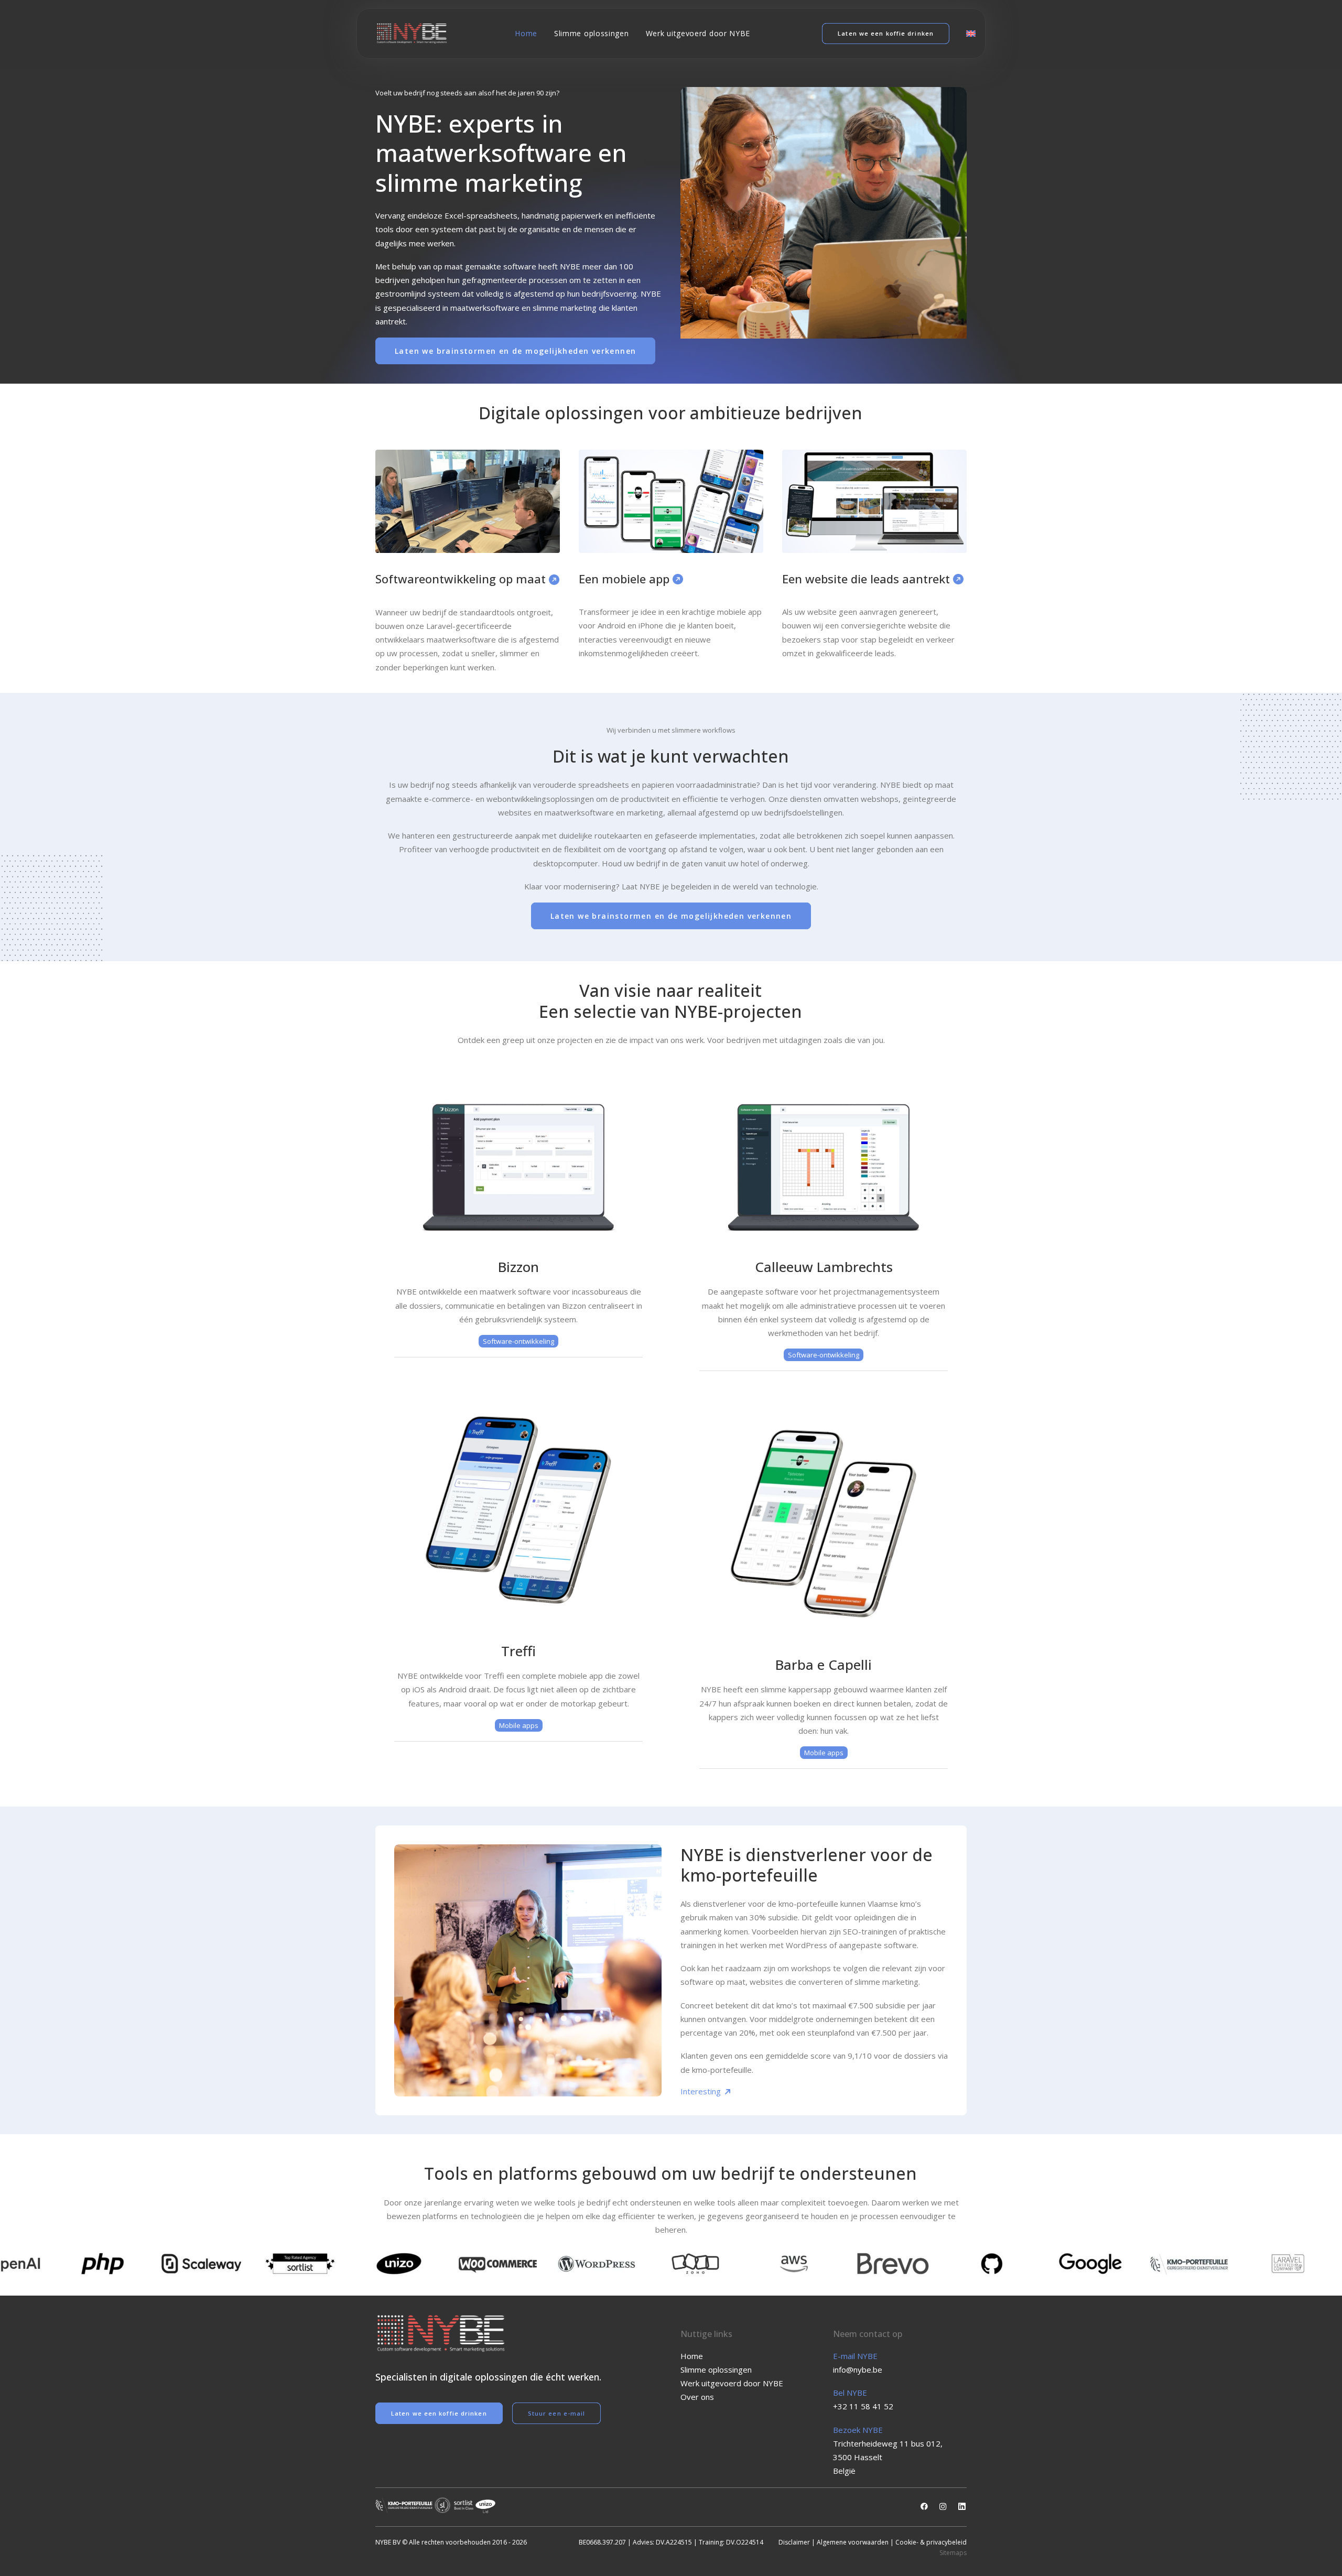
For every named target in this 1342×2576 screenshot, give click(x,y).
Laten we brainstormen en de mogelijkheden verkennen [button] (515, 351)
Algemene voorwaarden (853, 2542)
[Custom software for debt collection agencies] (518, 1167)
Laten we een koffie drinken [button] (439, 2413)
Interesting (702, 2091)
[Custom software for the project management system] (824, 1167)
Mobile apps (519, 1725)
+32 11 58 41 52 (863, 2406)
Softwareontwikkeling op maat (462, 579)
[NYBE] (412, 34)
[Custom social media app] (518, 1510)
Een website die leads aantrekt (868, 579)
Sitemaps (953, 2553)
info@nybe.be (858, 2370)
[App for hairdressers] (824, 1523)
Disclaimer (794, 2542)
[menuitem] (526, 34)
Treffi (518, 1651)
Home (526, 33)
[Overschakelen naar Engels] (967, 34)
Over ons (697, 2397)
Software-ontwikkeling (518, 1341)
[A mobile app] (671, 501)
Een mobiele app (626, 579)
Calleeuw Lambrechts (824, 1267)
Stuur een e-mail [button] (557, 2413)
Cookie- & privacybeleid (931, 2542)
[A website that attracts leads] (874, 501)
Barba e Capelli (824, 1665)
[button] (924, 2507)
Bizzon (518, 1267)
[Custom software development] (468, 501)
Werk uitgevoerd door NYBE (698, 33)
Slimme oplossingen (592, 33)
